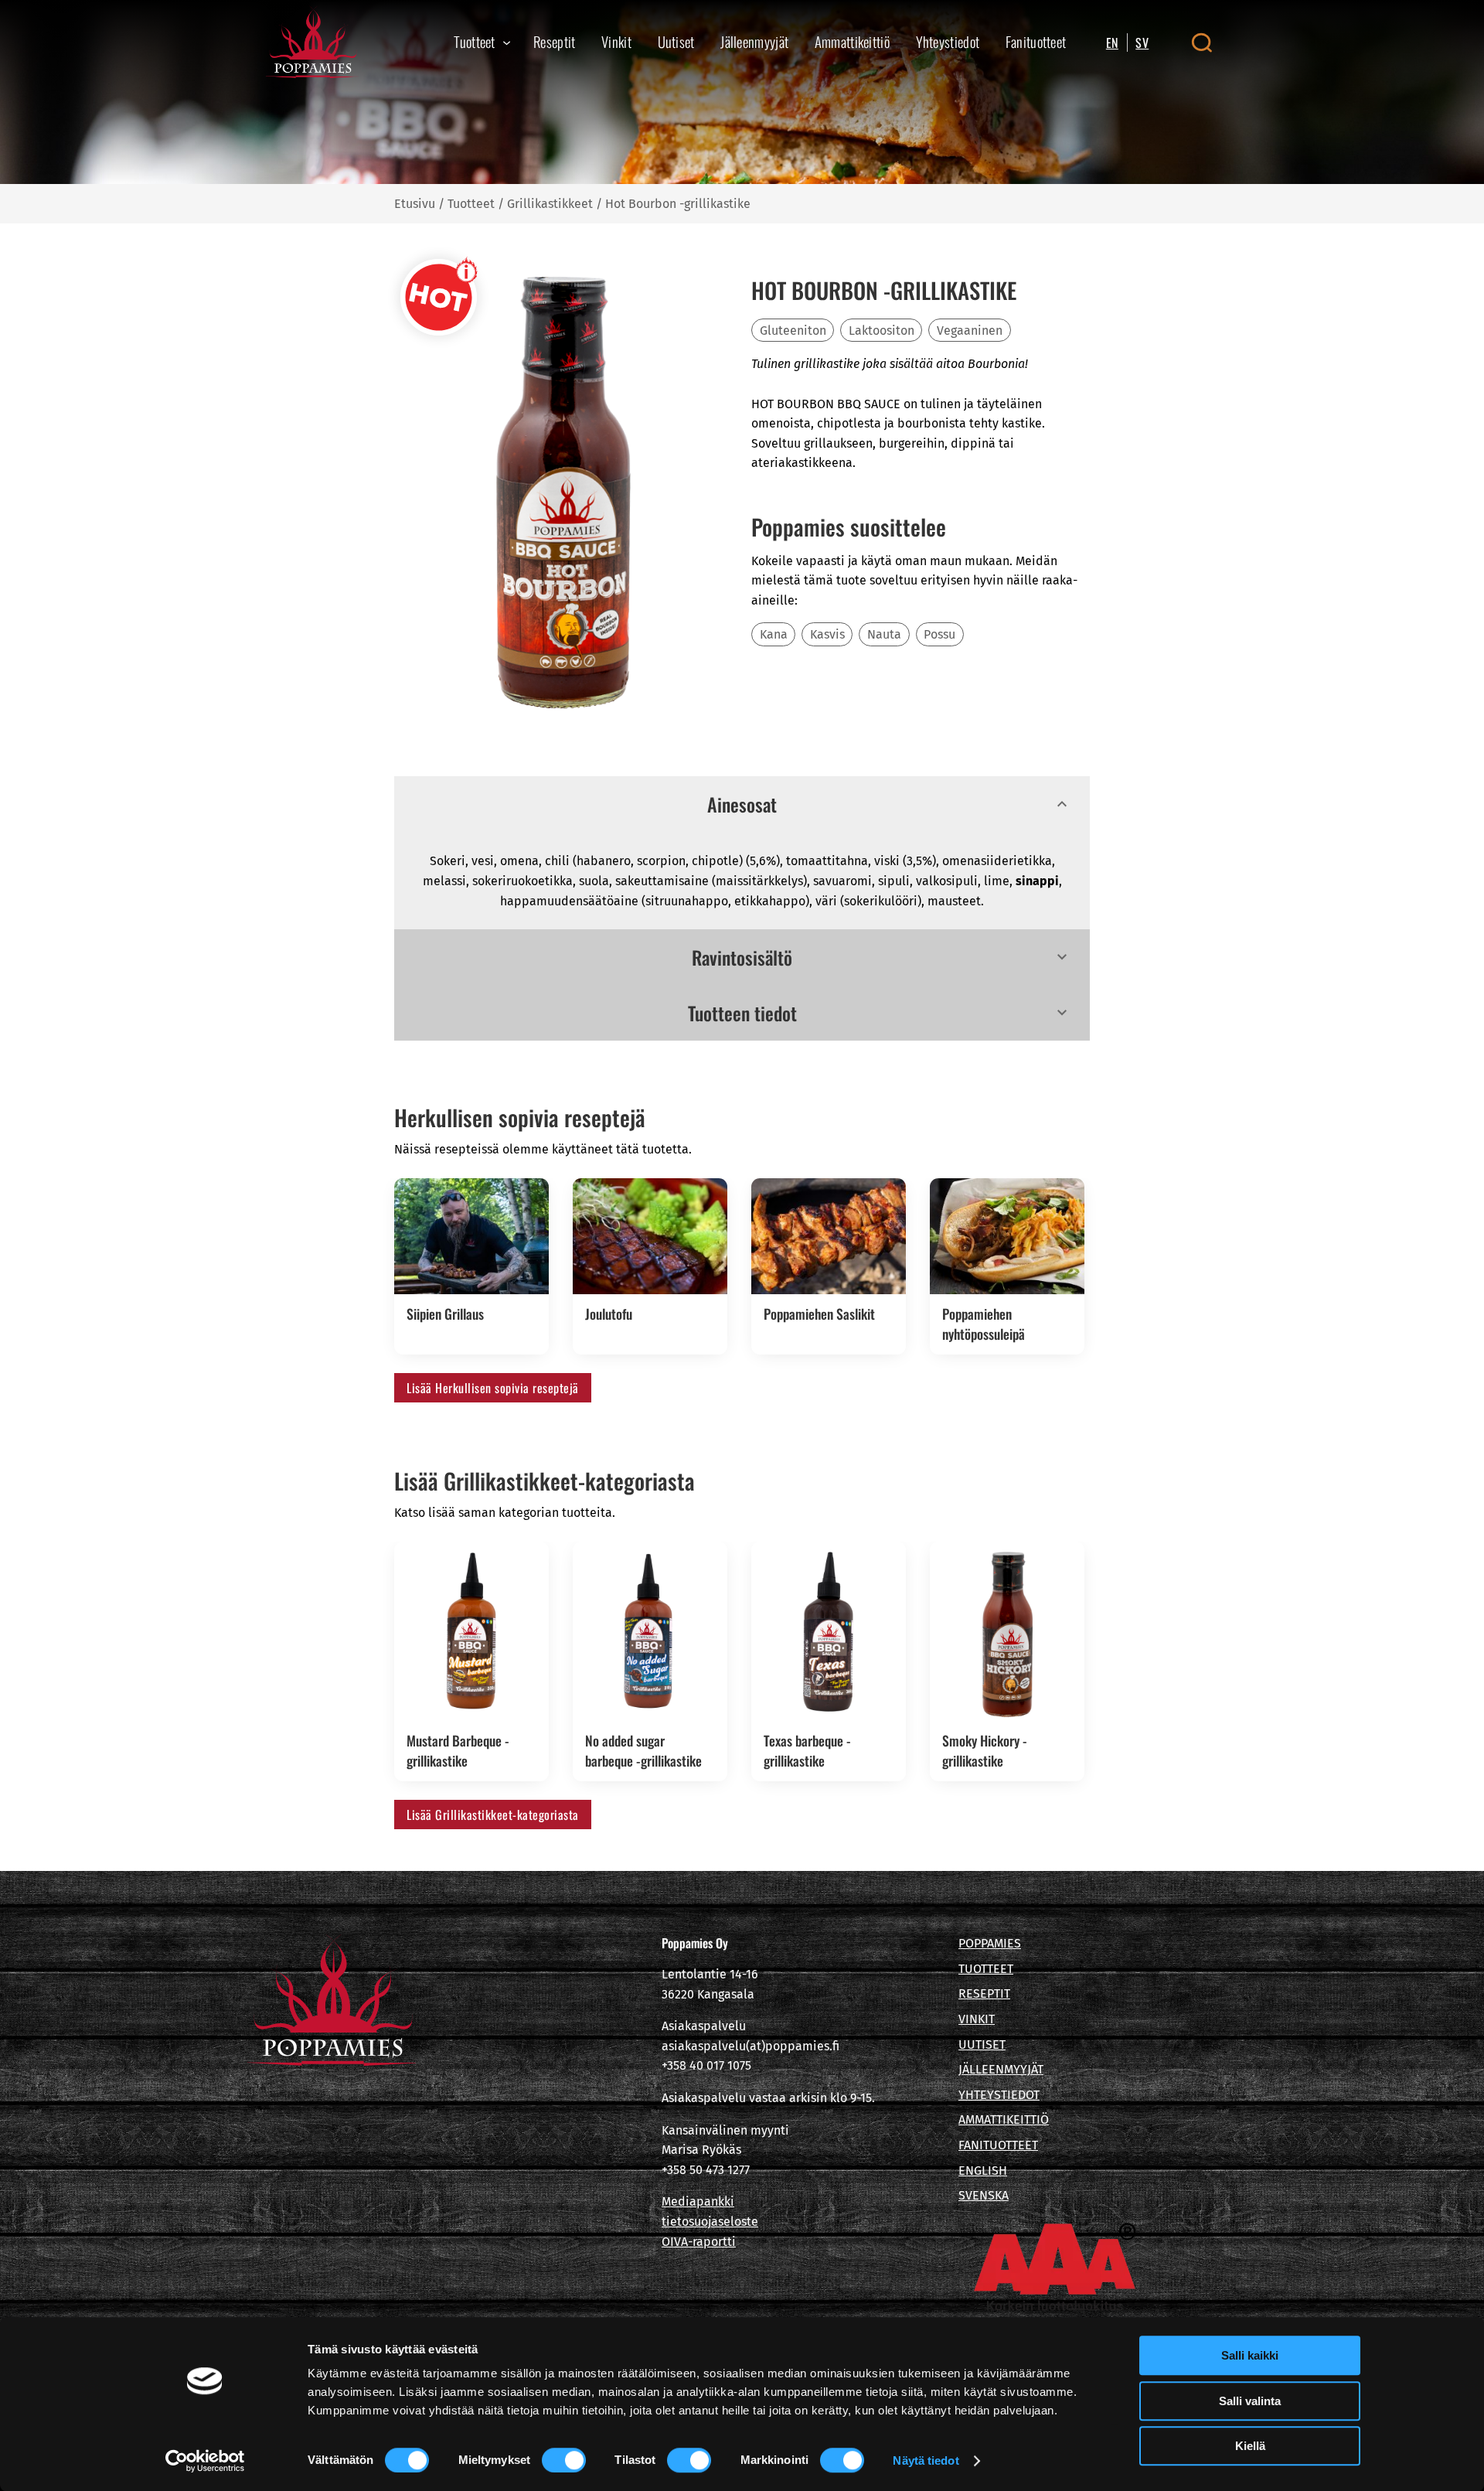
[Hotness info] (439, 297)
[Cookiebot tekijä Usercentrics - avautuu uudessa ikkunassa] (205, 2461)
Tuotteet (471, 204)
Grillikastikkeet (550, 204)
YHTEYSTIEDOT (999, 2095)
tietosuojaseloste (710, 2222)
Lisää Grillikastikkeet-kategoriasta (493, 1815)
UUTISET (982, 2045)
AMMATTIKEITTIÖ (1004, 2120)
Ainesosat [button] (742, 804)
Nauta (884, 634)
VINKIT (977, 2019)
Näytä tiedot (926, 2460)
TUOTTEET (986, 1969)
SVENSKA (984, 2195)
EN (1112, 43)
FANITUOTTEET (998, 2145)
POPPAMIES (990, 1943)
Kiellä (1250, 2446)
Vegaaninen (970, 331)
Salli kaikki (1250, 2355)
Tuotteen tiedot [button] (742, 1013)
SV (1142, 43)
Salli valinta (1250, 2401)
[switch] (564, 2460)
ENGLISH (983, 2171)
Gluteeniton (793, 331)
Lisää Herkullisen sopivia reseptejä (493, 1388)
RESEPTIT (984, 1993)
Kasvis (827, 634)
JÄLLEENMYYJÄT (1001, 2069)
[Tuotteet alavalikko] (507, 42)
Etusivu (415, 204)
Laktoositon (882, 331)
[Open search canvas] (1201, 43)
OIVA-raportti (699, 2242)
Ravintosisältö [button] (742, 957)
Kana (774, 634)
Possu (939, 634)
